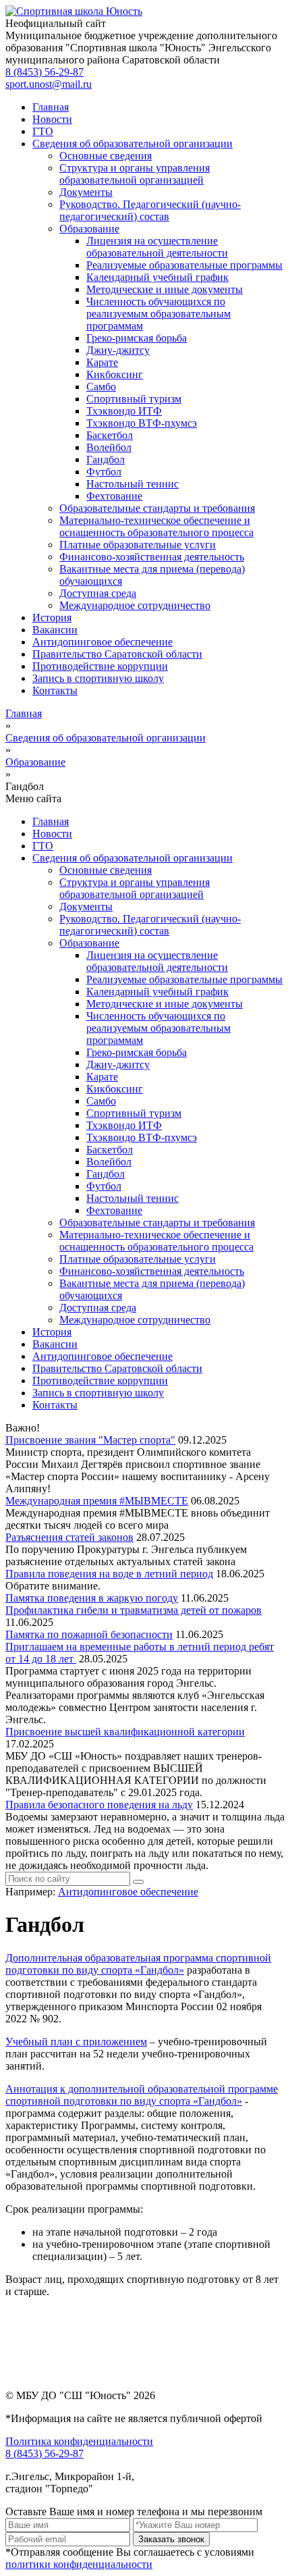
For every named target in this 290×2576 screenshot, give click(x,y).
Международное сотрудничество (135, 605)
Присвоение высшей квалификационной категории (125, 1732)
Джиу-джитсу (118, 350)
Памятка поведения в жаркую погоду (92, 1598)
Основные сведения (106, 156)
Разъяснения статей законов (69, 1537)
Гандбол (106, 459)
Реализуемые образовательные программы (184, 265)
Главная (51, 107)
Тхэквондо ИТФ (124, 411)
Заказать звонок (171, 2539)
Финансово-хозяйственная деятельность (152, 557)
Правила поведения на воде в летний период (109, 1574)
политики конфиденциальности (79, 2564)
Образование (89, 229)
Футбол (104, 472)
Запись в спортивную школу (98, 678)
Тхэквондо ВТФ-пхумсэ (142, 423)
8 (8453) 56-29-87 (45, 72)
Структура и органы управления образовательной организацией (135, 174)
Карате (102, 362)
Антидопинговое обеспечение (103, 642)
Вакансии (55, 630)
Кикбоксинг (115, 374)
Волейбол (109, 447)
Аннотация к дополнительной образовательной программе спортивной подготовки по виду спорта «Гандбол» (142, 2095)
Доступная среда (98, 593)
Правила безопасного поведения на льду (99, 1805)
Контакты (55, 690)
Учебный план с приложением (76, 2042)
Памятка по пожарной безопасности (89, 1634)
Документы (86, 192)
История (52, 617)
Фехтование (114, 496)
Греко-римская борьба (137, 338)
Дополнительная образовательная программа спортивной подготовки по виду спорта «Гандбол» (138, 1964)
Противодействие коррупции (100, 666)
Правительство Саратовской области (117, 654)
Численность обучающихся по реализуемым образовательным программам (158, 314)
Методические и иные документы (165, 289)
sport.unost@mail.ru (49, 84)
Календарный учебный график (157, 277)
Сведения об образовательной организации (133, 143)
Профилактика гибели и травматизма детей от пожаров (134, 1610)
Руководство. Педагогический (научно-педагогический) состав (150, 210)
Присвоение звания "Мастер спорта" (90, 1440)
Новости (52, 119)
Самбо (101, 387)
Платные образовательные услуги (138, 545)
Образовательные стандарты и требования (157, 508)
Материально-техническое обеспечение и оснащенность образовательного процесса (156, 526)
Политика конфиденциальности (79, 2441)
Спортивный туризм (134, 399)
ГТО (43, 131)
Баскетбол (110, 435)
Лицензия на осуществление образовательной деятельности (157, 247)
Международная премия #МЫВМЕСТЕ (97, 1501)
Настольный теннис (133, 484)
